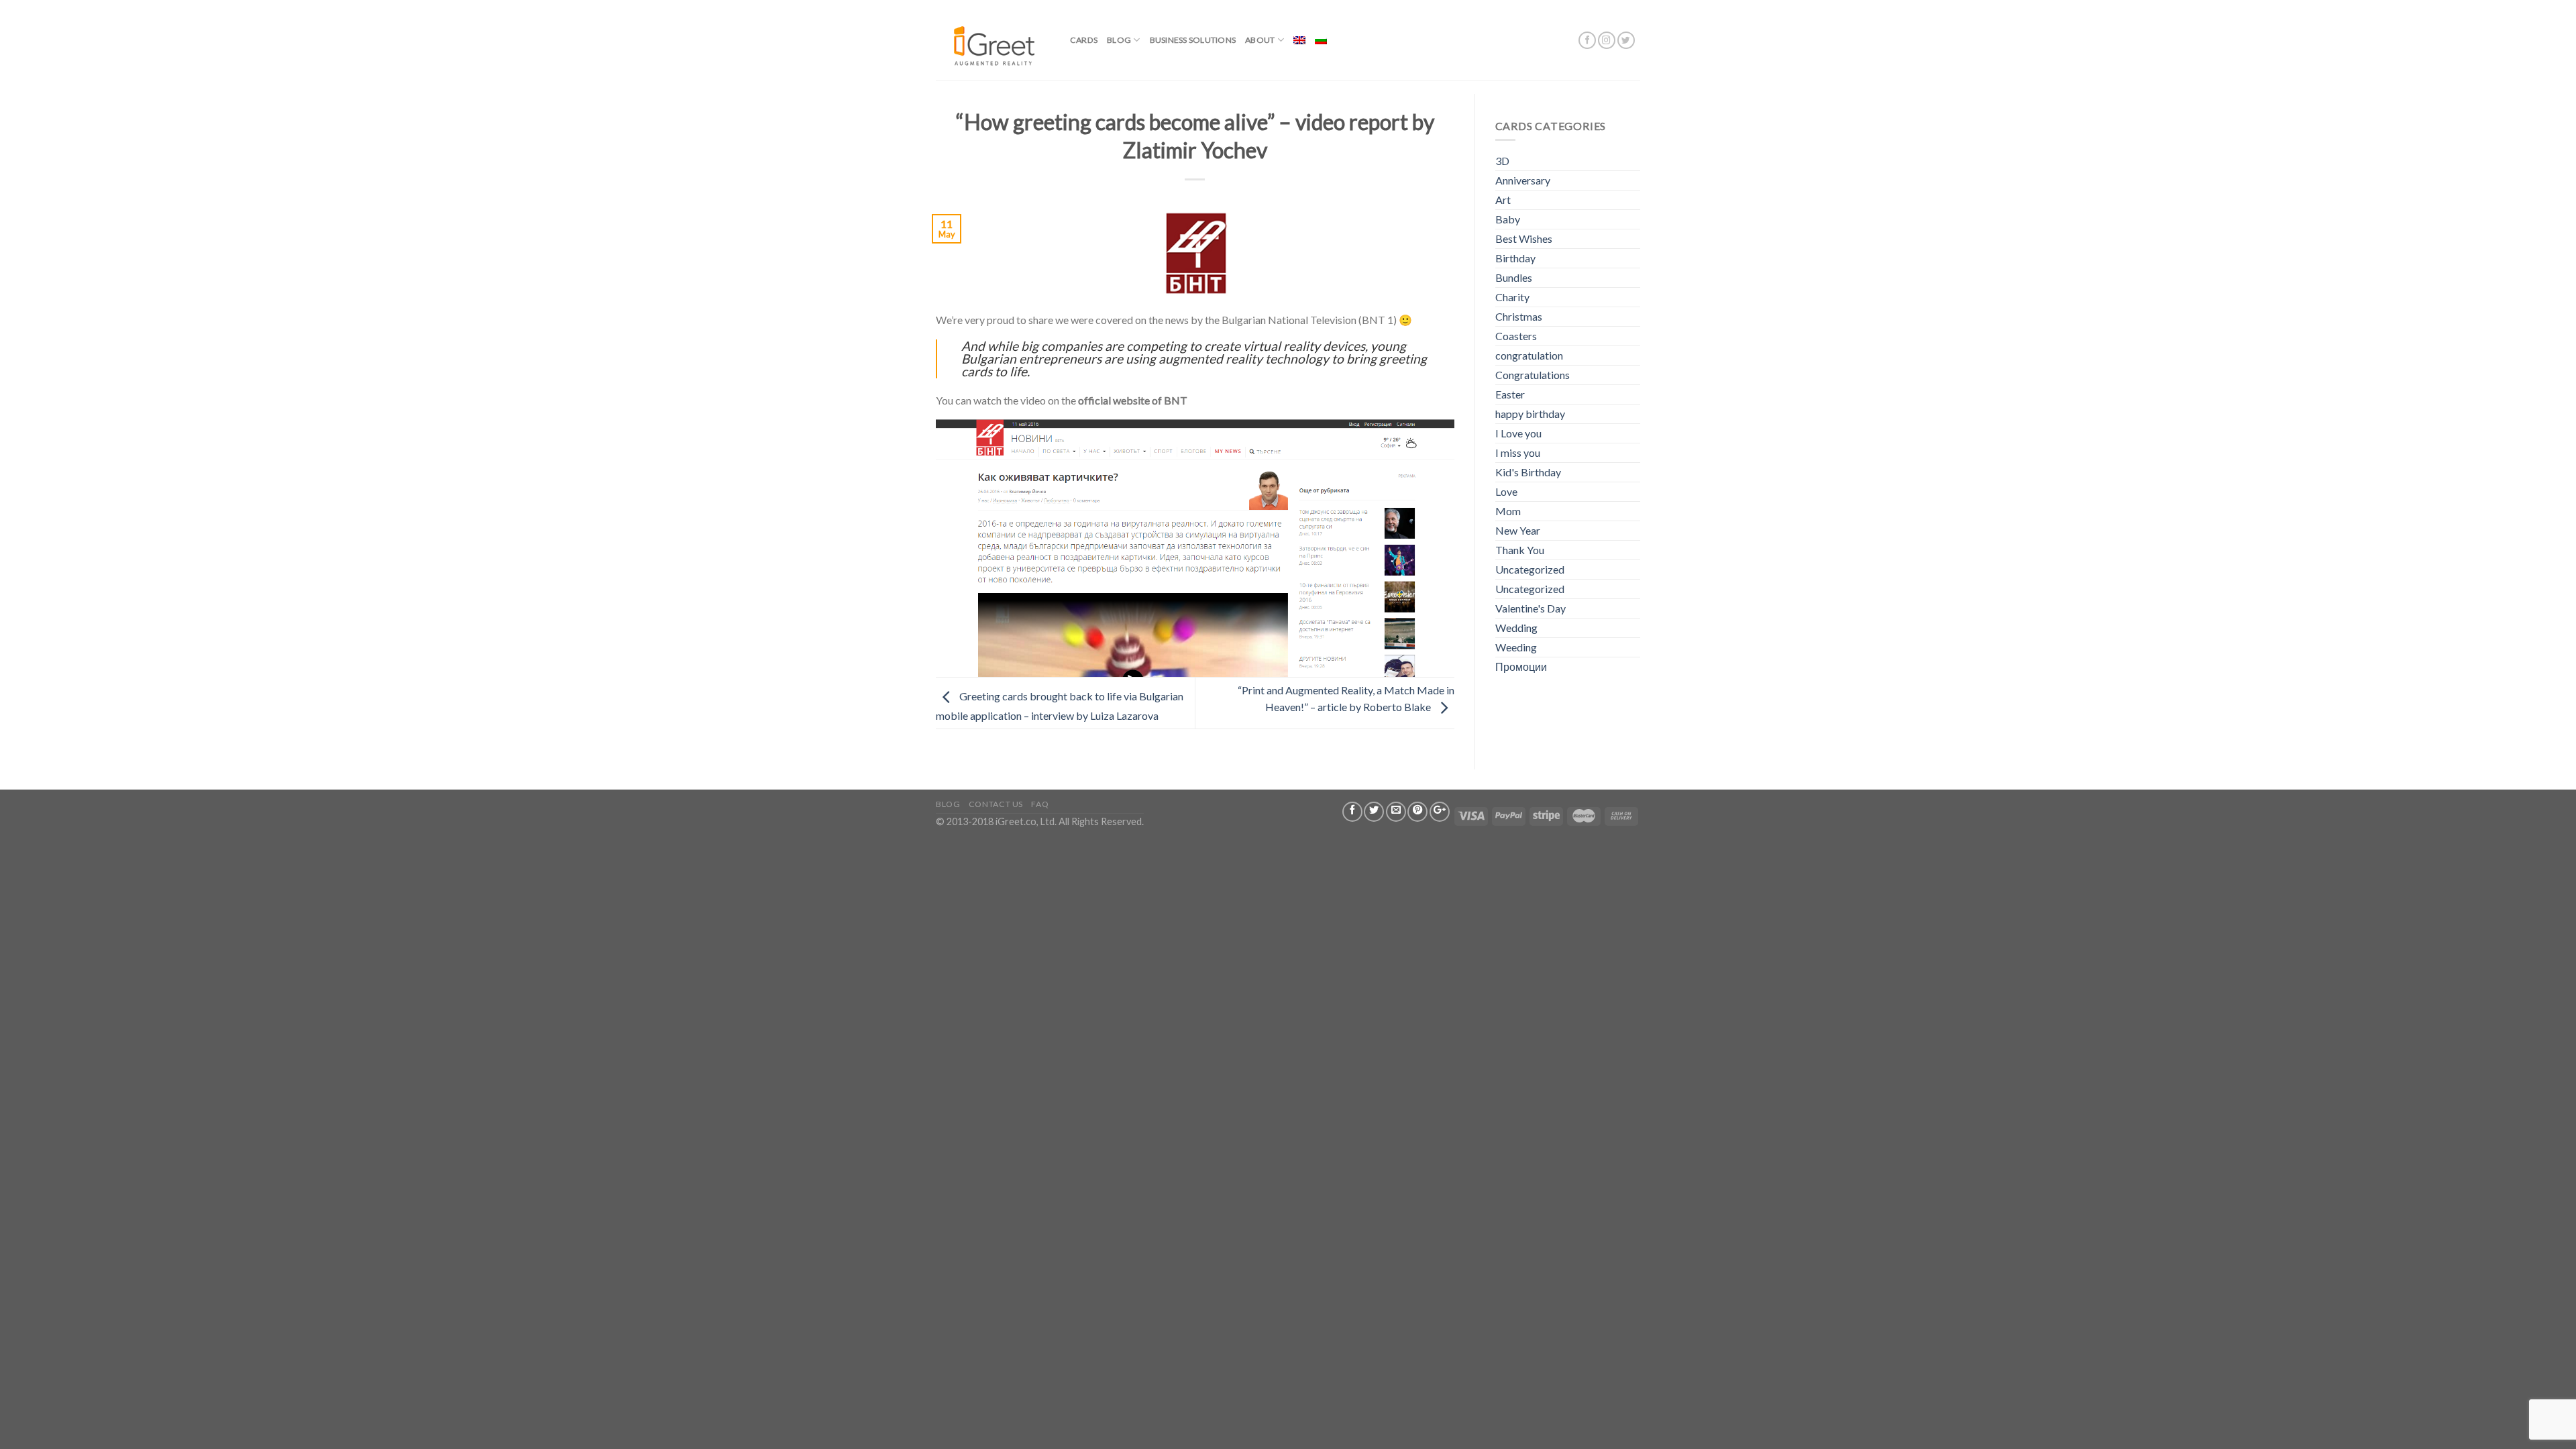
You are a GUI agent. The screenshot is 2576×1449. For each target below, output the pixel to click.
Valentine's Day (1531, 608)
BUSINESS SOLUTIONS (1193, 40)
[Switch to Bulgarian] (1321, 40)
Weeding (1516, 647)
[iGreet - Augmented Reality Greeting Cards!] (993, 40)
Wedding (1516, 628)
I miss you (1518, 452)
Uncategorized (1530, 569)
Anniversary (1523, 180)
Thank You (1520, 550)
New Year (1518, 530)
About (1260, 40)
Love (1506, 491)
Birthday (1515, 258)
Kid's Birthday (1528, 472)
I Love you (1518, 433)
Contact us (996, 804)
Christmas (1519, 316)
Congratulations (1533, 375)
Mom (1508, 511)
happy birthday (1530, 414)
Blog (1119, 40)
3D (1502, 161)
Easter (1510, 394)
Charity (1512, 297)
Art (1503, 200)
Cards (1084, 40)
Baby (1508, 219)
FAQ (1040, 804)
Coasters (1516, 336)
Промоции (1521, 666)
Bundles (1514, 277)
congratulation (1529, 355)
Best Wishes (1524, 238)
